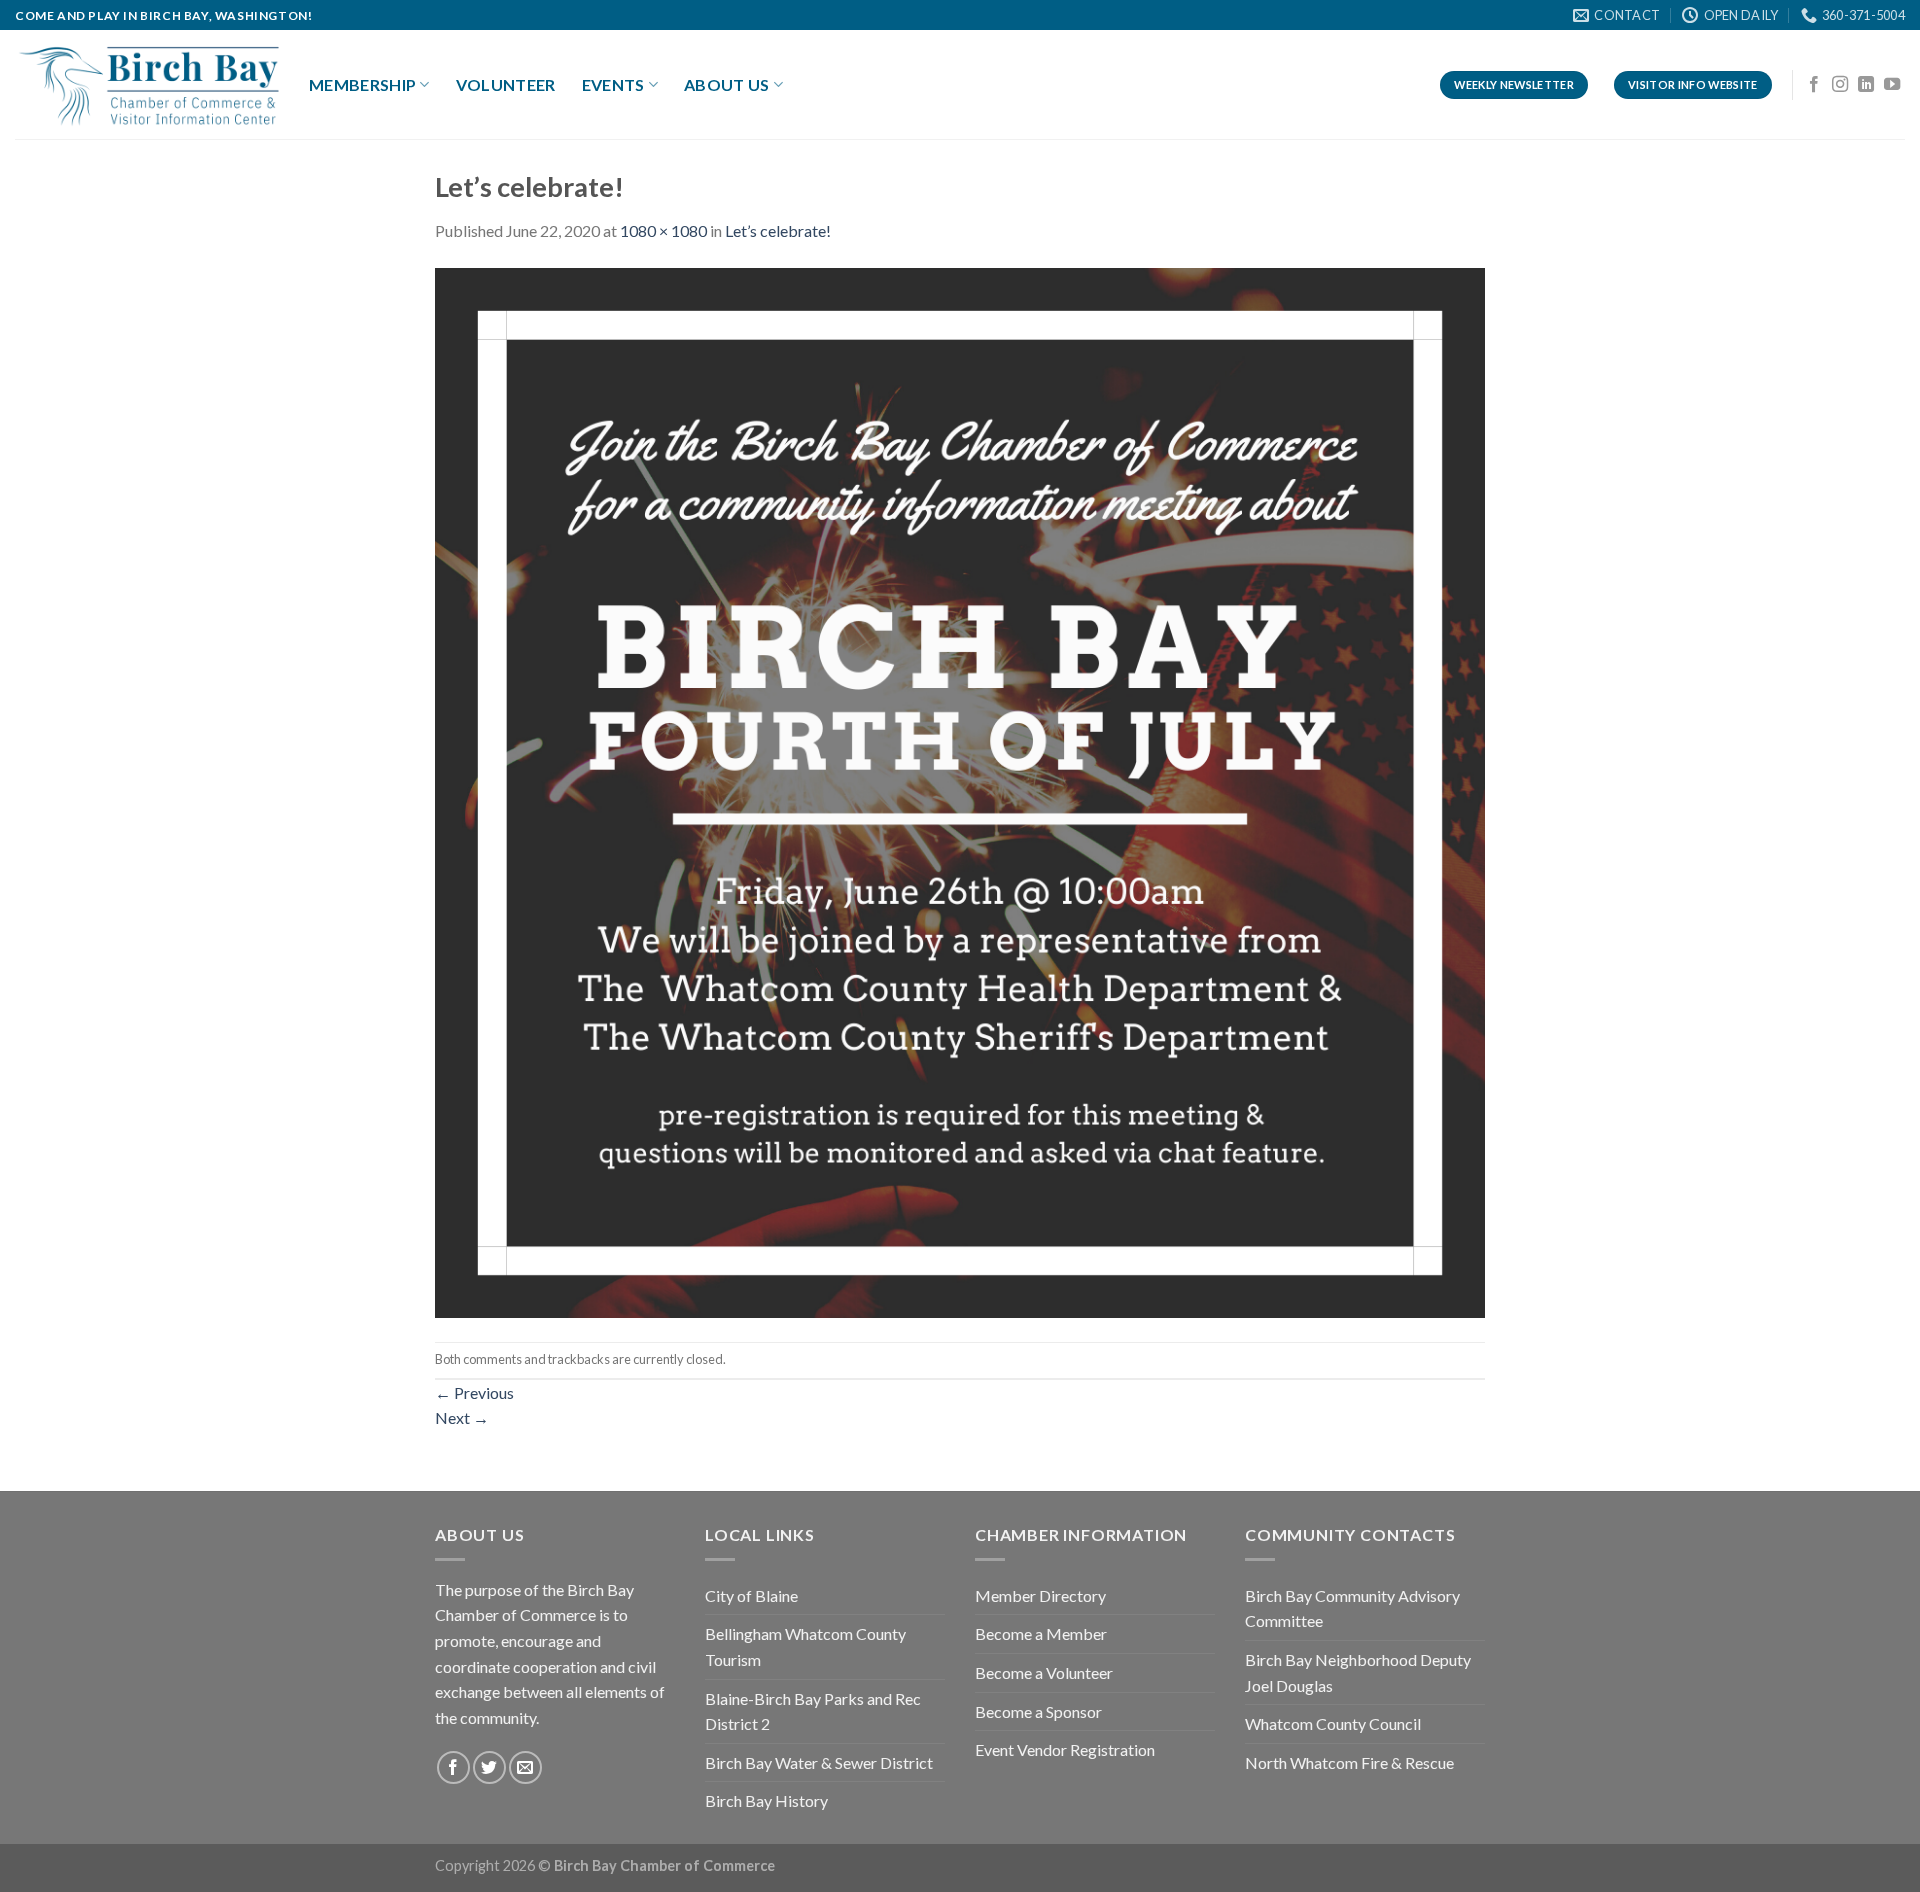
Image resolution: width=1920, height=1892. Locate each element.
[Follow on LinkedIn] (1866, 85)
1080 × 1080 (663, 230)
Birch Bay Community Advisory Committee (1352, 1608)
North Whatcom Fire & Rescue (1349, 1762)
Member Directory (1040, 1595)
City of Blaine (751, 1595)
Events (613, 84)
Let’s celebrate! (778, 230)
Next (462, 1417)
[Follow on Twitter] (489, 1767)
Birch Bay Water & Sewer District (819, 1762)
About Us (727, 84)
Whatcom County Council (1333, 1723)
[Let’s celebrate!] (960, 790)
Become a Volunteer (1044, 1672)
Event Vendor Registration (1065, 1749)
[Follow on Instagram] (1840, 85)
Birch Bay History (766, 1800)
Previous (474, 1392)
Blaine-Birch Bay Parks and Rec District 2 (813, 1711)
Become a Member (1041, 1633)
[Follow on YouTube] (1892, 85)
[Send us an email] (525, 1767)
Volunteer (506, 84)
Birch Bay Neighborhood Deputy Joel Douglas (1358, 1672)
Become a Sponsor (1038, 1711)
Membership (362, 84)
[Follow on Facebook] (1814, 85)
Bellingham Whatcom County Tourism (805, 1646)
